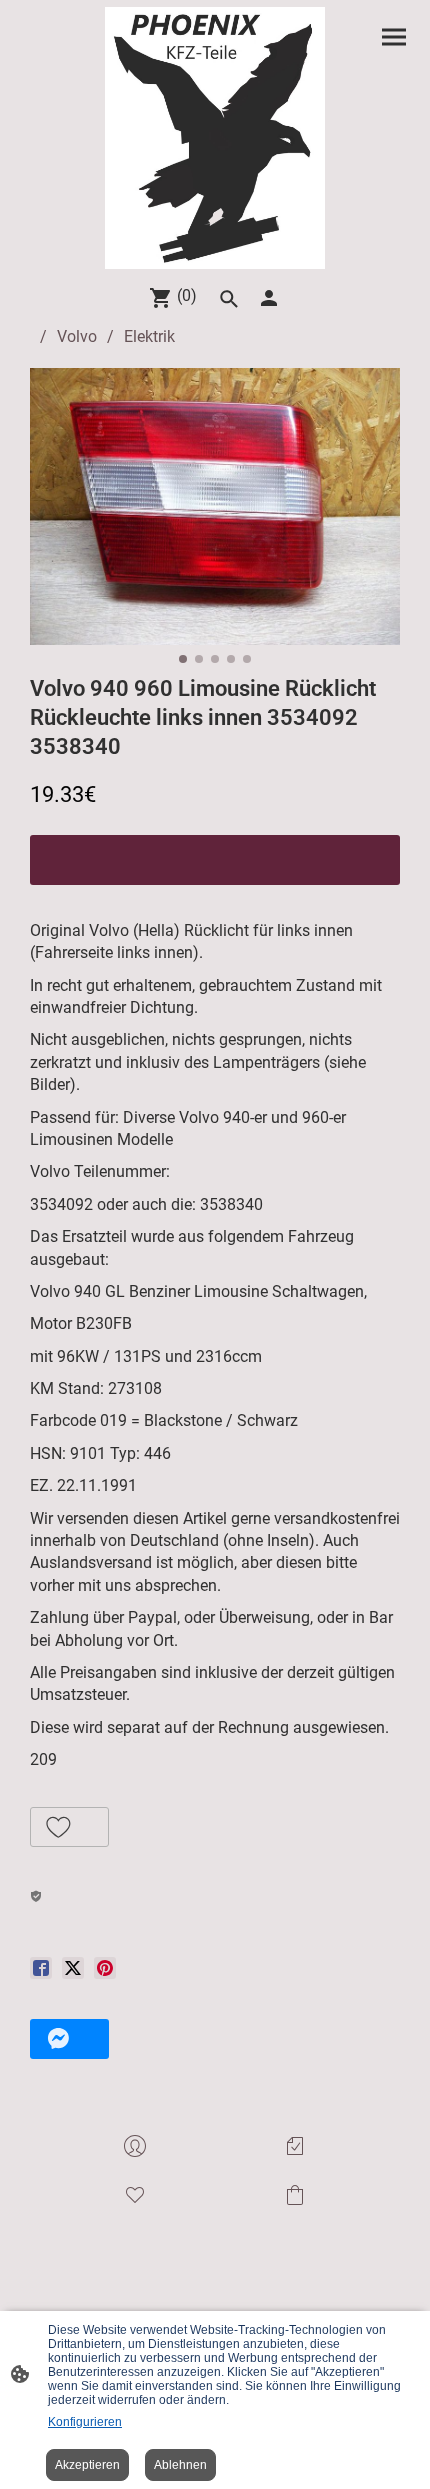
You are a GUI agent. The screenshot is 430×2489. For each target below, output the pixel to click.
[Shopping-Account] (269, 298)
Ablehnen (180, 2465)
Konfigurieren (85, 2422)
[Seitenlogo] (215, 138)
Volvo (77, 336)
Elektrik (149, 336)
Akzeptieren (87, 2465)
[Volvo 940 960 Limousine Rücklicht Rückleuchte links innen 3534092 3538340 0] (215, 506)
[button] (69, 1827)
